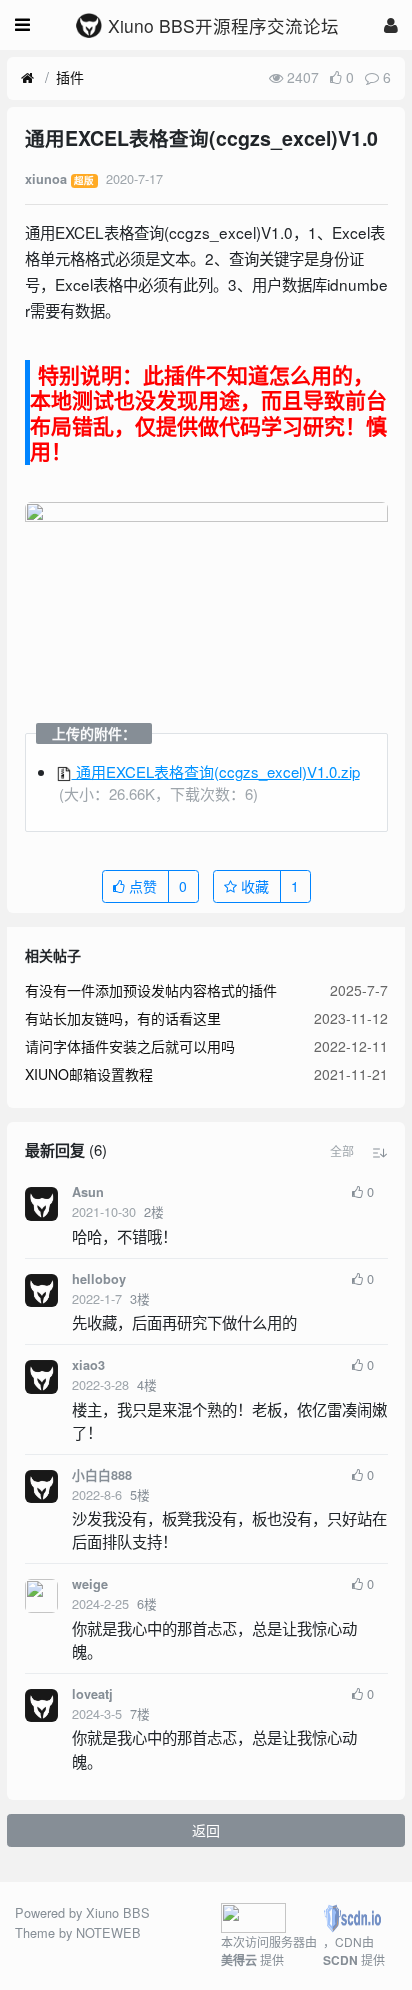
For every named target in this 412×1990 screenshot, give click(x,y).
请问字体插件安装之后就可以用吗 (130, 1046)
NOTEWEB (108, 1932)
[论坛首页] (27, 78)
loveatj (92, 1694)
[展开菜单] (22, 25)
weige (90, 1584)
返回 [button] (206, 1830)
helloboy (99, 1279)
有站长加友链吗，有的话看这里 (123, 1018)
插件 (70, 77)
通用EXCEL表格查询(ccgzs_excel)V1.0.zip (216, 771)
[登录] (391, 24)
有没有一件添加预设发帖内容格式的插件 (151, 990)
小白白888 (102, 1475)
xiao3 (88, 1365)
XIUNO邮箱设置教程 (89, 1074)
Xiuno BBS (118, 1912)
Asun (88, 1192)
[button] (342, 1151)
